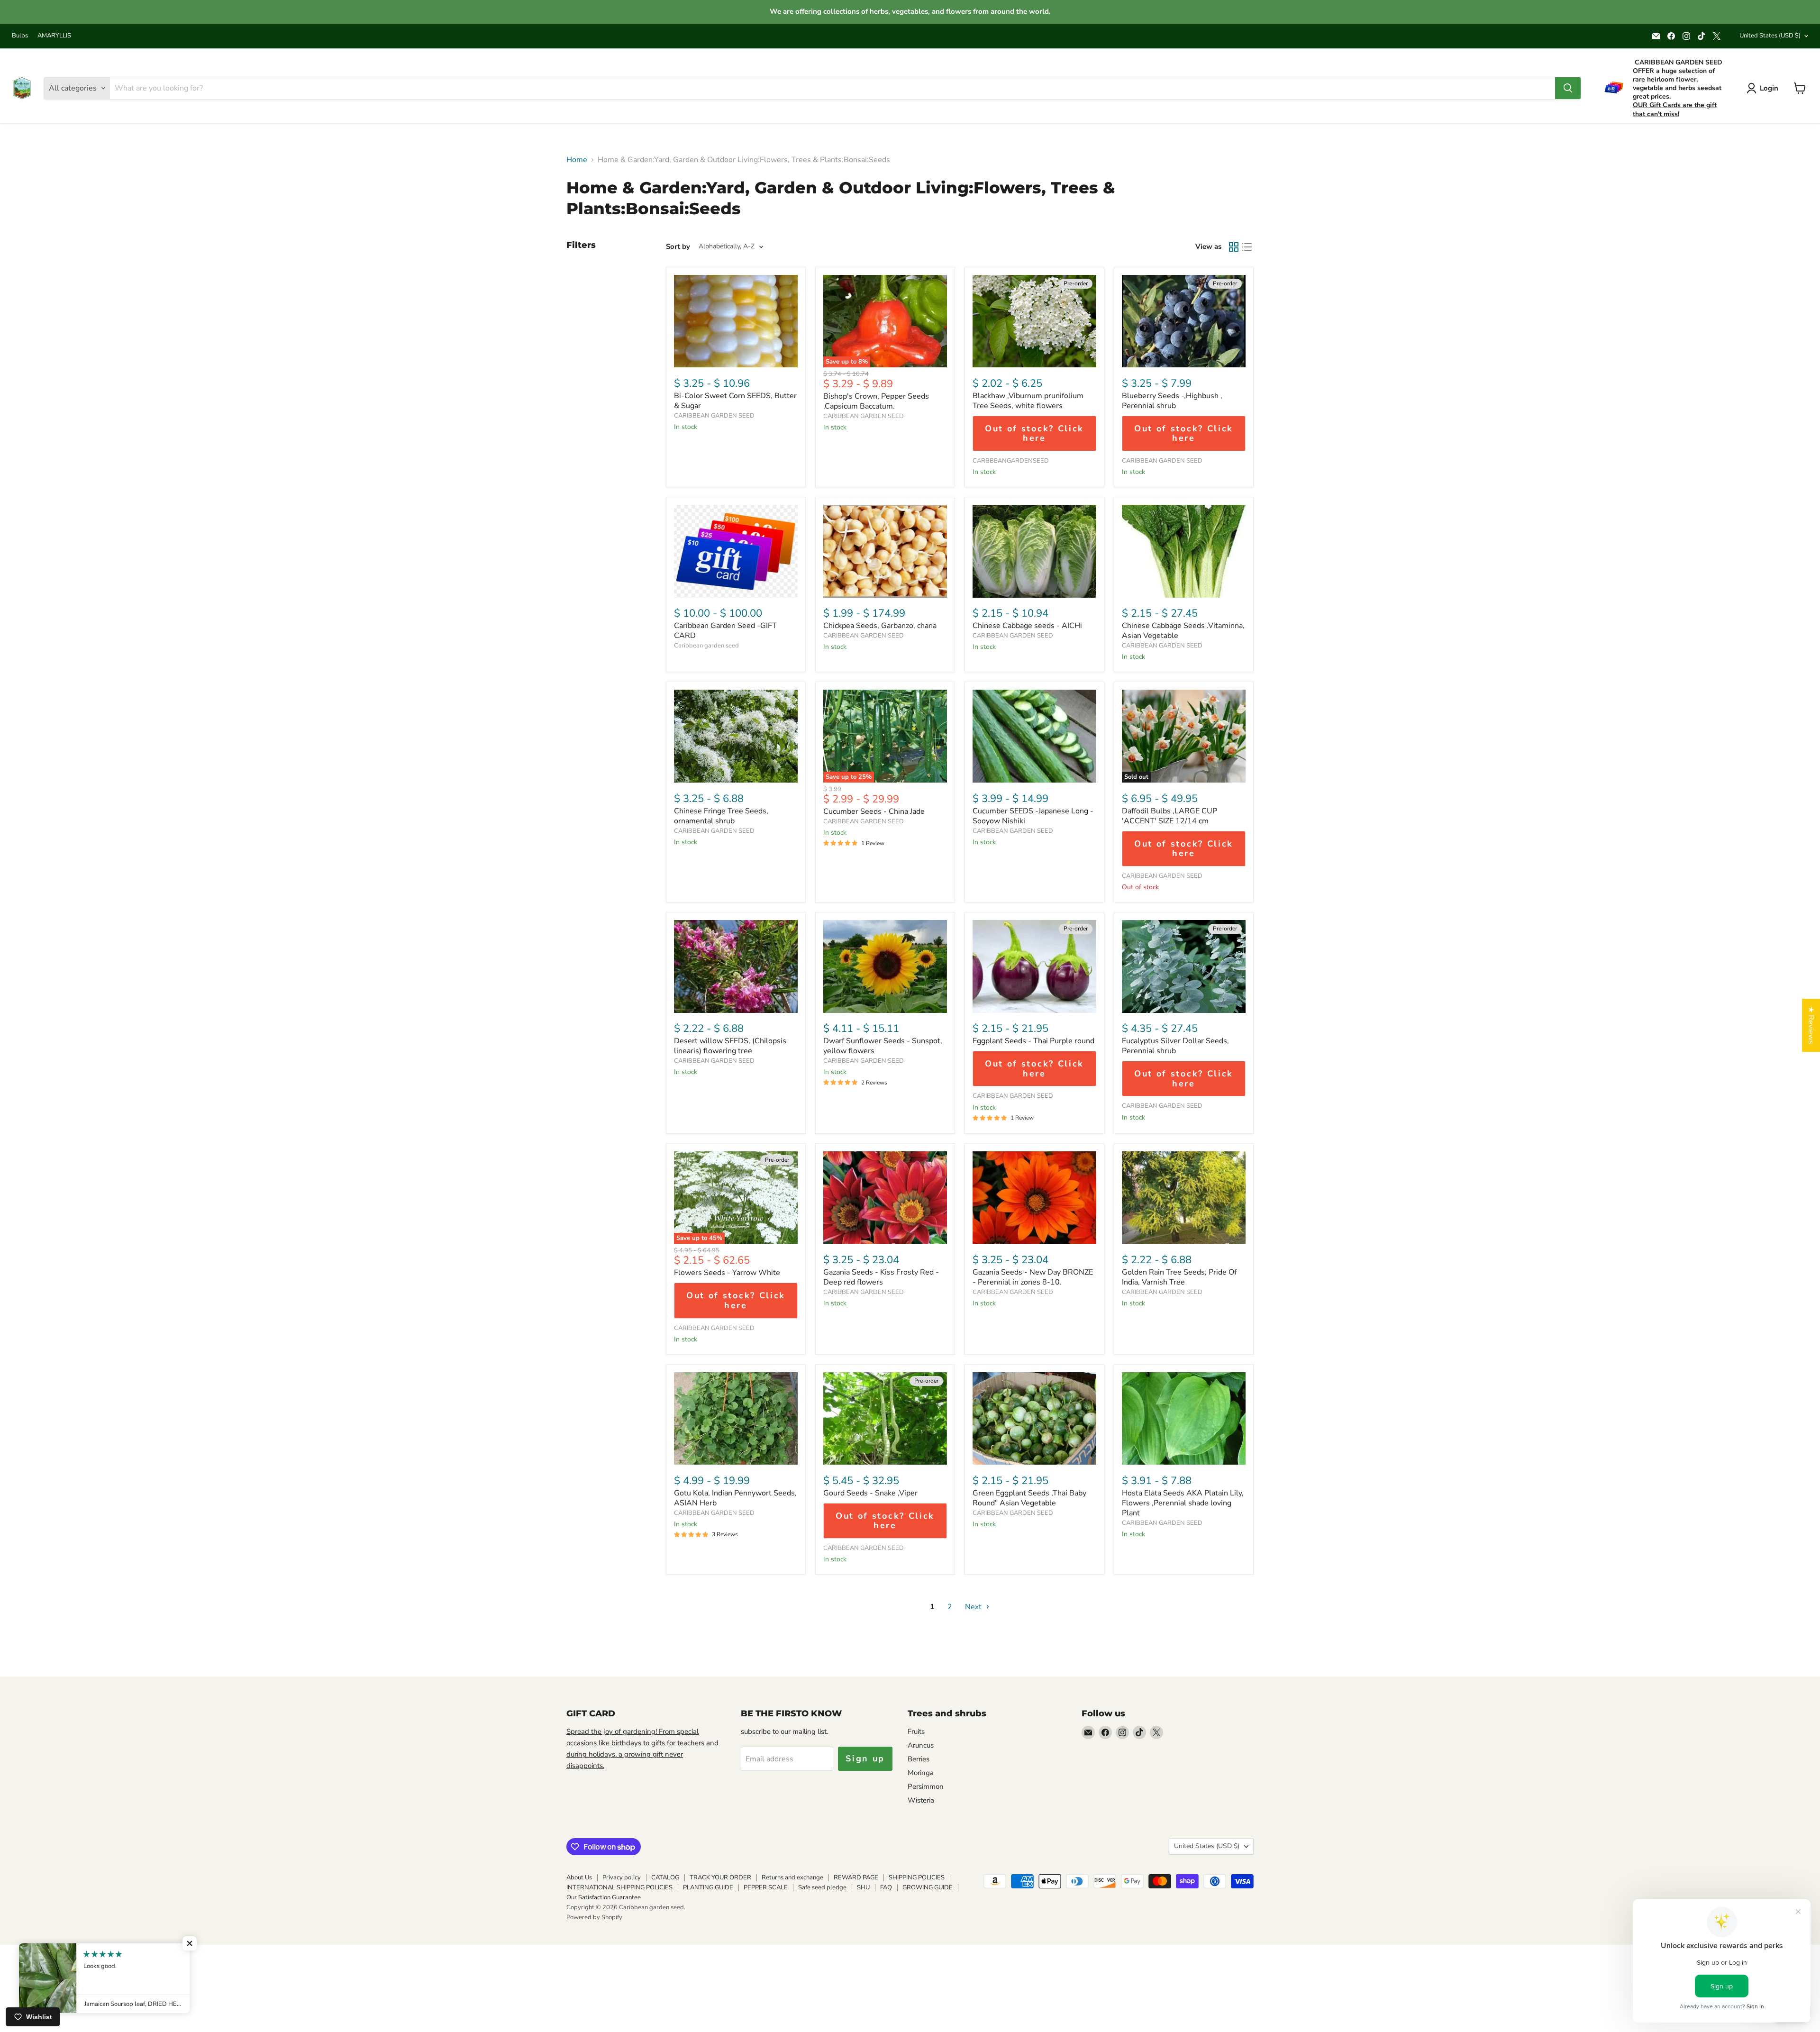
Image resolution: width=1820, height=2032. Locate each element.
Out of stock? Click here (1034, 433)
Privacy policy (622, 1877)
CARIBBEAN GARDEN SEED (714, 416)
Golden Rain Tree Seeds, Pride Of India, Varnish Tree (1179, 1277)
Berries (919, 1759)
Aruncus (921, 1745)
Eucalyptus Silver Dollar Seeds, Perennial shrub (1175, 1046)
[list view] (1247, 247)
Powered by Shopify (594, 1917)
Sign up (865, 1759)
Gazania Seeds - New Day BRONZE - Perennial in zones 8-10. (1033, 1277)
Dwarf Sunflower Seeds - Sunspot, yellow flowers (883, 1046)
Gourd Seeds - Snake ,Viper (870, 1493)
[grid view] (1234, 247)
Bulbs (20, 36)
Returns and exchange (792, 1877)
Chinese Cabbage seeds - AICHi (1027, 626)
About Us (579, 1877)
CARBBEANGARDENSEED (1011, 461)
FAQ (886, 1887)
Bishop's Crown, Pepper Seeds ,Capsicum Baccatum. (876, 401)
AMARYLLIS (54, 36)
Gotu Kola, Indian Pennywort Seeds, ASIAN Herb (735, 1498)
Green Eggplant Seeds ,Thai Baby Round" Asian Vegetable (1029, 1498)
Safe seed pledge (822, 1887)
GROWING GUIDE (928, 1887)
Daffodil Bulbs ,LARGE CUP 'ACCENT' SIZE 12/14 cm (1169, 816)
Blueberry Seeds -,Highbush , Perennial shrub (1172, 401)
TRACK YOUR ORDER (720, 1877)
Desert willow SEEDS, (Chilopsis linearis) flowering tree (730, 1046)
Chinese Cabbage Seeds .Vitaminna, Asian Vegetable (1183, 631)
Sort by (678, 247)
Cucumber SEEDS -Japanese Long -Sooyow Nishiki (1033, 816)
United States (1770, 36)
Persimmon (926, 1786)
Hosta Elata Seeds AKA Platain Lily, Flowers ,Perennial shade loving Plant (1183, 1503)
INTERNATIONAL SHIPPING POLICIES (619, 1887)
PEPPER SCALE (766, 1887)
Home (577, 160)
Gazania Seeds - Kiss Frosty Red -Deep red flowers (881, 1277)
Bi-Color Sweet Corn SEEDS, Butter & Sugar (735, 401)
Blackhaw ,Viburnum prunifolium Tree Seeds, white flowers (1028, 401)
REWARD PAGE (856, 1877)
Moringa (921, 1773)
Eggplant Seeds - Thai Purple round (1033, 1041)
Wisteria (921, 1800)
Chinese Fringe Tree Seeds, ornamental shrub (721, 816)
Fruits (916, 1731)
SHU (863, 1887)
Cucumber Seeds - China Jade (874, 811)
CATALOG (665, 1877)
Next (974, 1607)
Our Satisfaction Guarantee (604, 1897)
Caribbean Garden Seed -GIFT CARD (725, 631)
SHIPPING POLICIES (917, 1877)
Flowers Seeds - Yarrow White (727, 1273)
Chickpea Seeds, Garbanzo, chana (880, 626)
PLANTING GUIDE (708, 1887)
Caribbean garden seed (706, 646)
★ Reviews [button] (1811, 1025)
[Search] (1568, 88)
